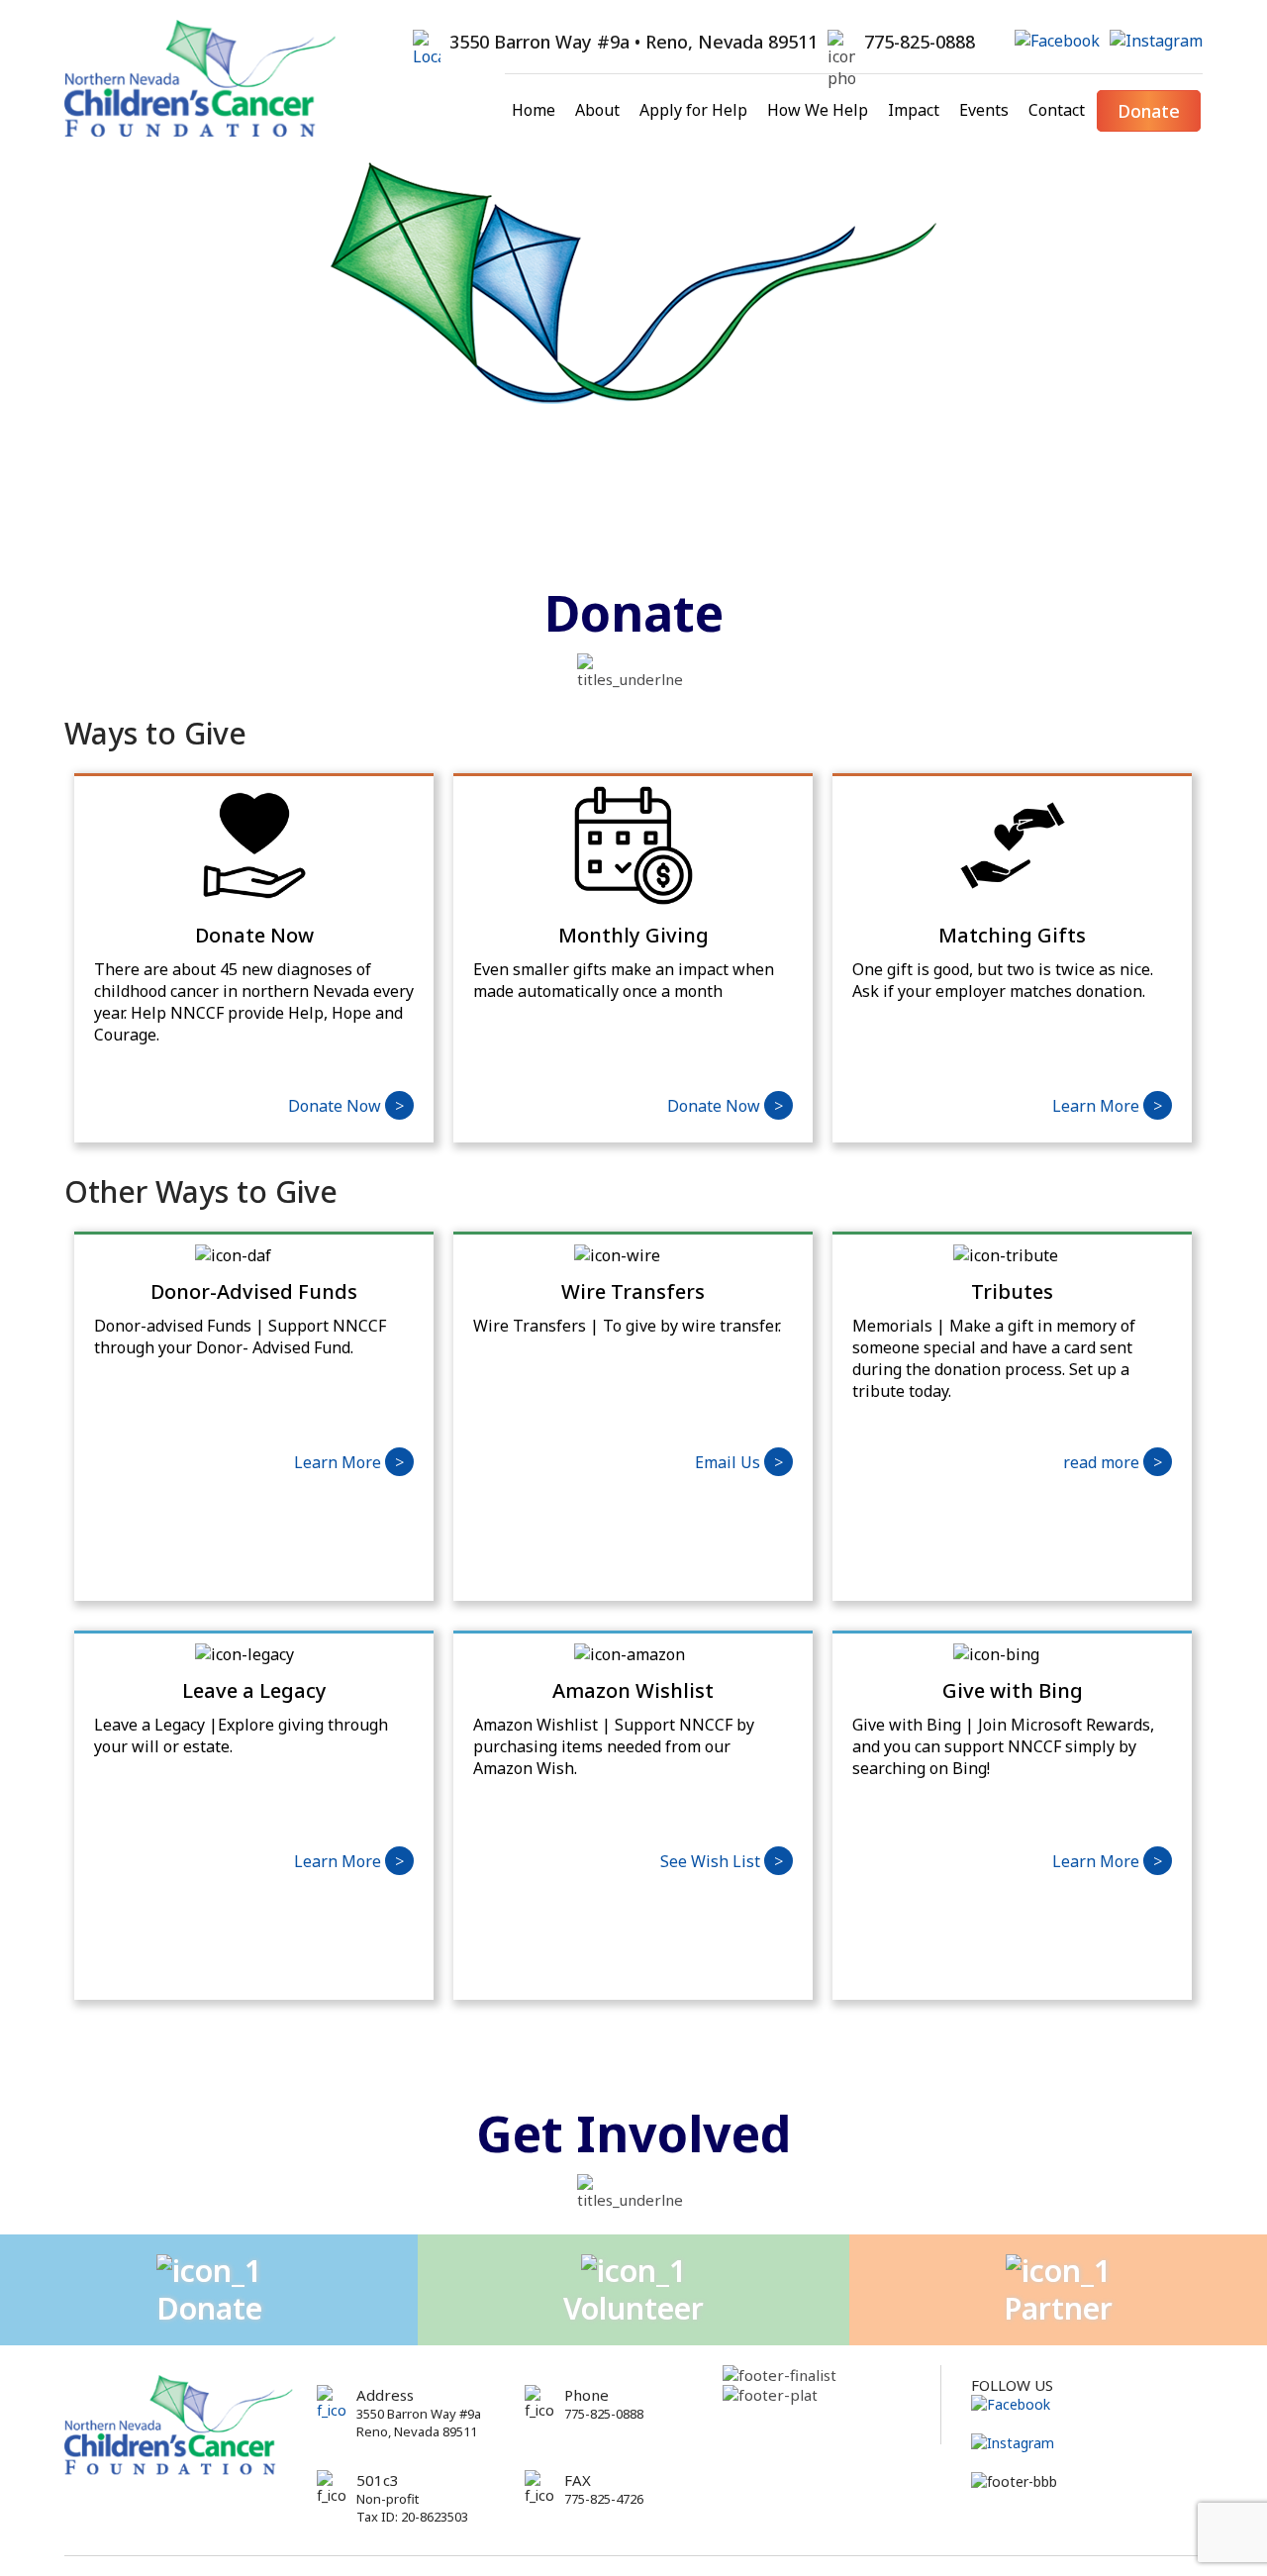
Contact (1057, 110)
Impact (914, 110)
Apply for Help (693, 110)
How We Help (818, 110)
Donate (1149, 111)
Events (984, 110)
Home (534, 110)
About (597, 110)
